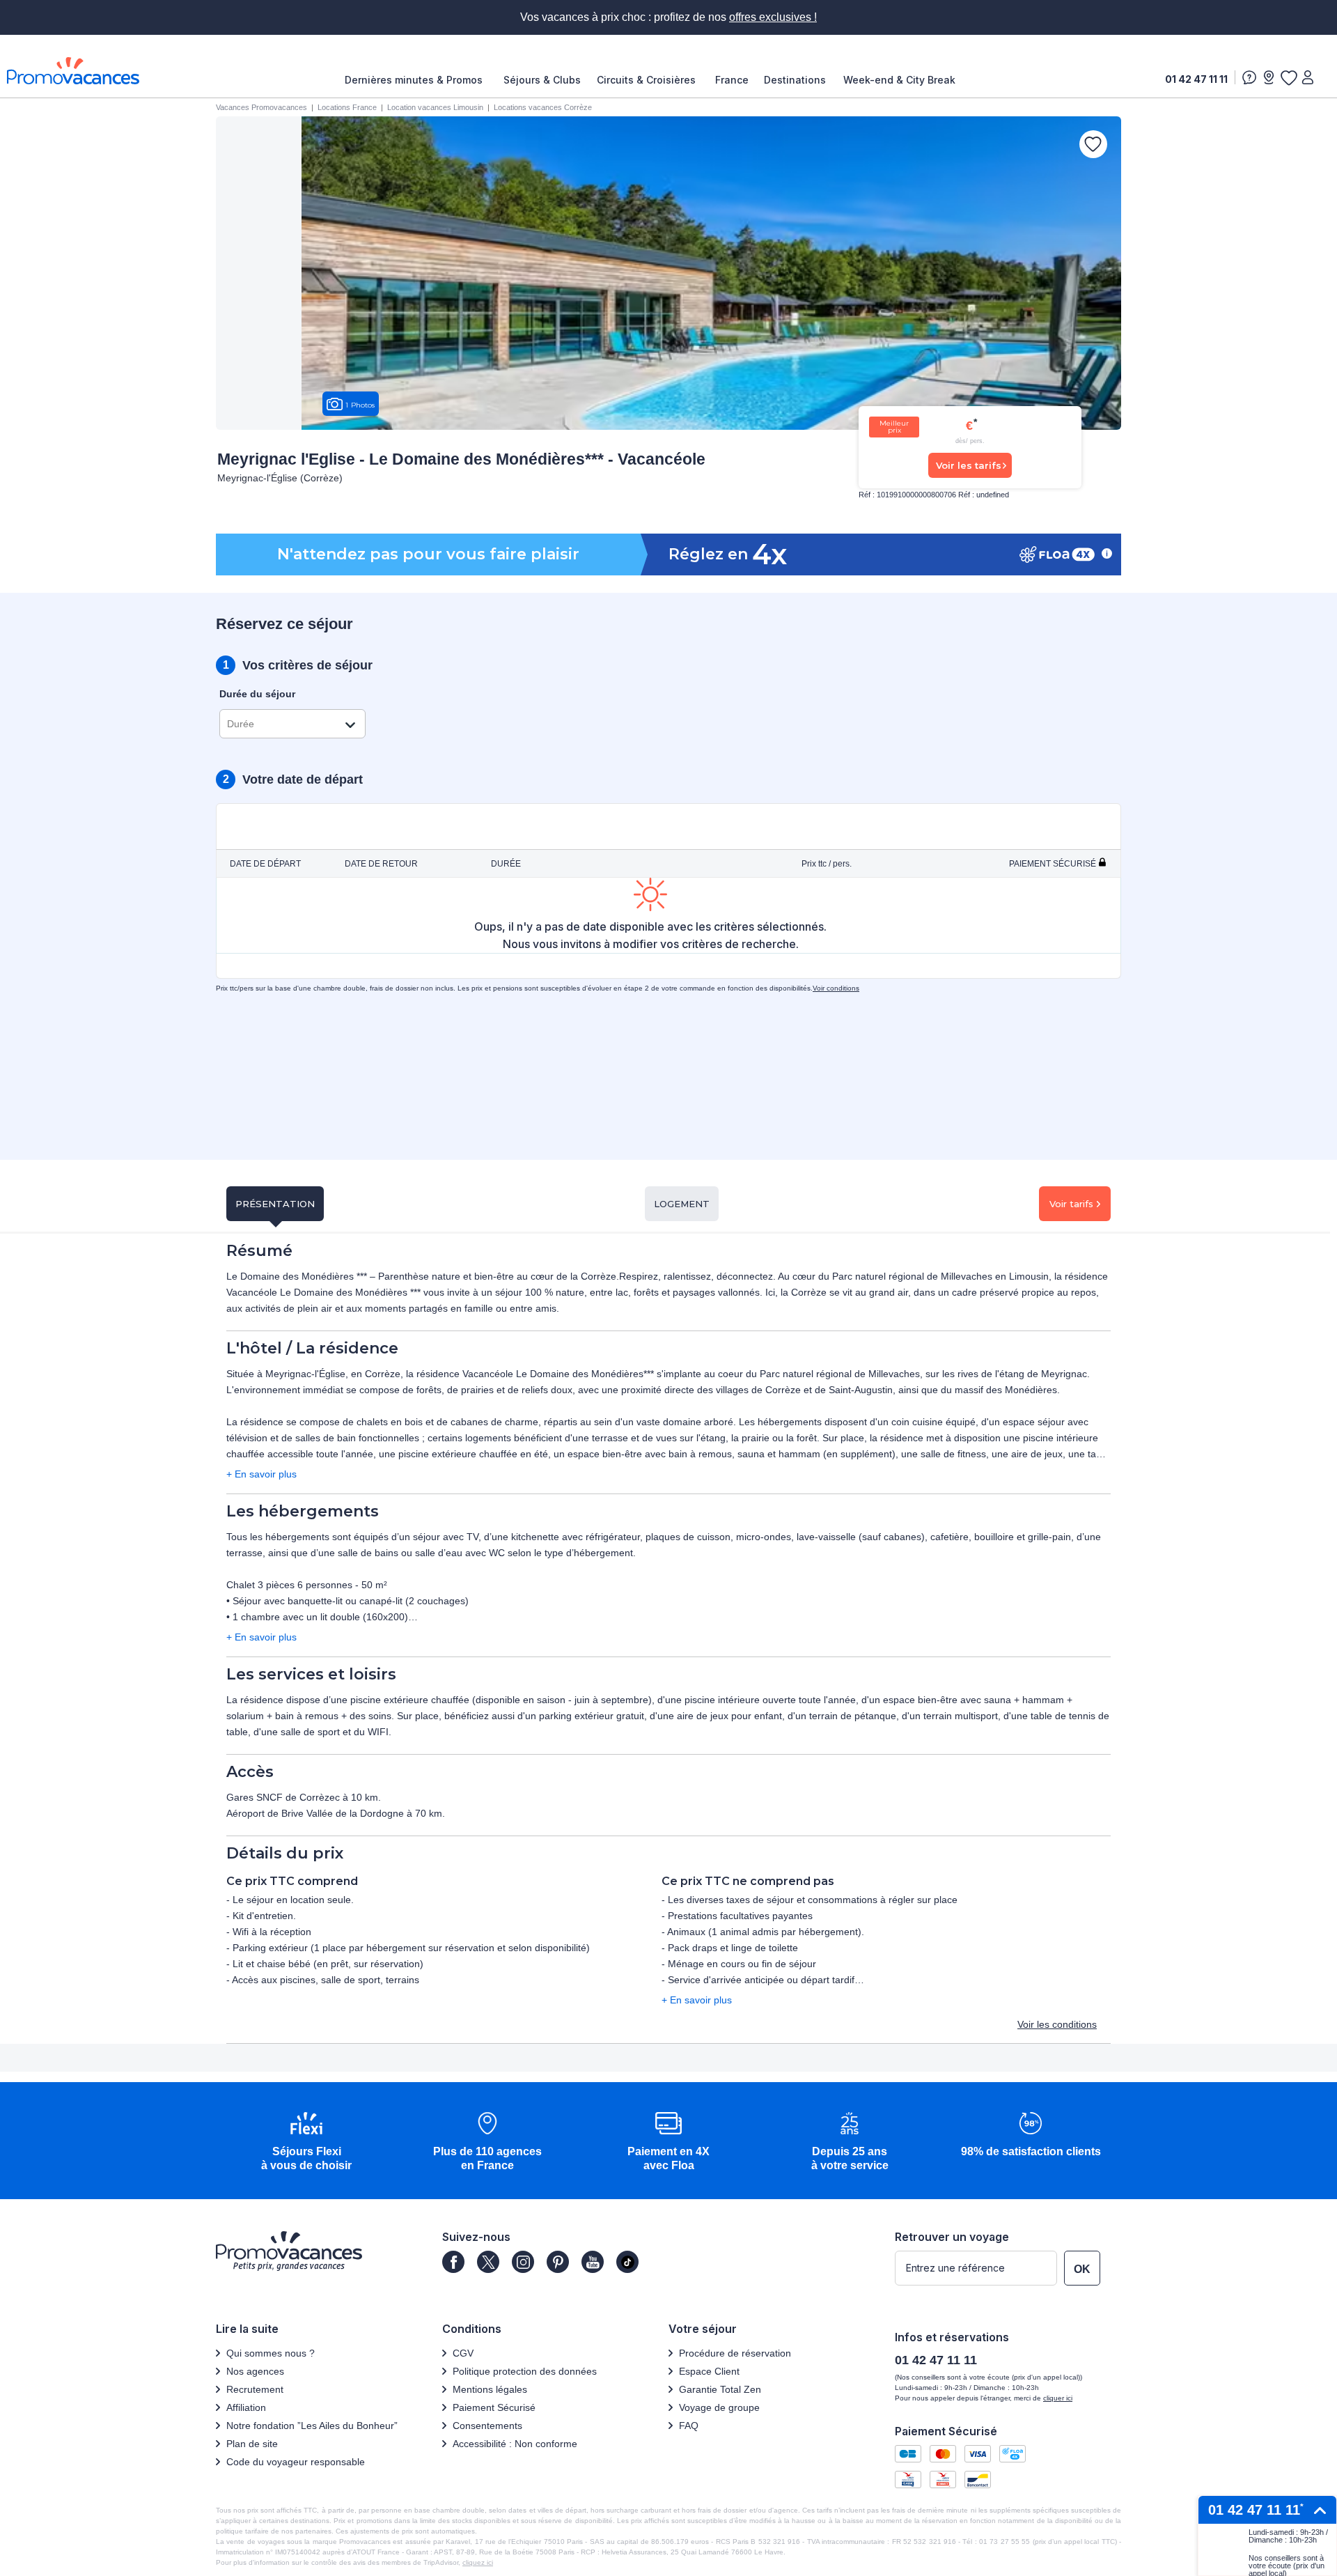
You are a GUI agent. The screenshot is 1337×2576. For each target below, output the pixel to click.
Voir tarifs (1071, 1204)
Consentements (487, 2426)
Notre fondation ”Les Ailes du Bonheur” (312, 2426)
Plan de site (252, 2444)
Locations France (347, 107)
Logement (682, 1204)
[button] (306, 2142)
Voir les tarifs (969, 465)
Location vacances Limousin (435, 107)
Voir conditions (836, 988)
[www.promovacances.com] (73, 71)
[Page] (453, 2262)
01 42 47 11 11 (1196, 79)
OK (1082, 2269)
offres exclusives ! (773, 17)
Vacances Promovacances (261, 107)
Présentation (275, 1204)
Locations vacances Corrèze (543, 107)
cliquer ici (1058, 2398)
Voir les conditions (1057, 2024)
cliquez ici (478, 2562)
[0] (1288, 77)
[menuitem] (417, 80)
